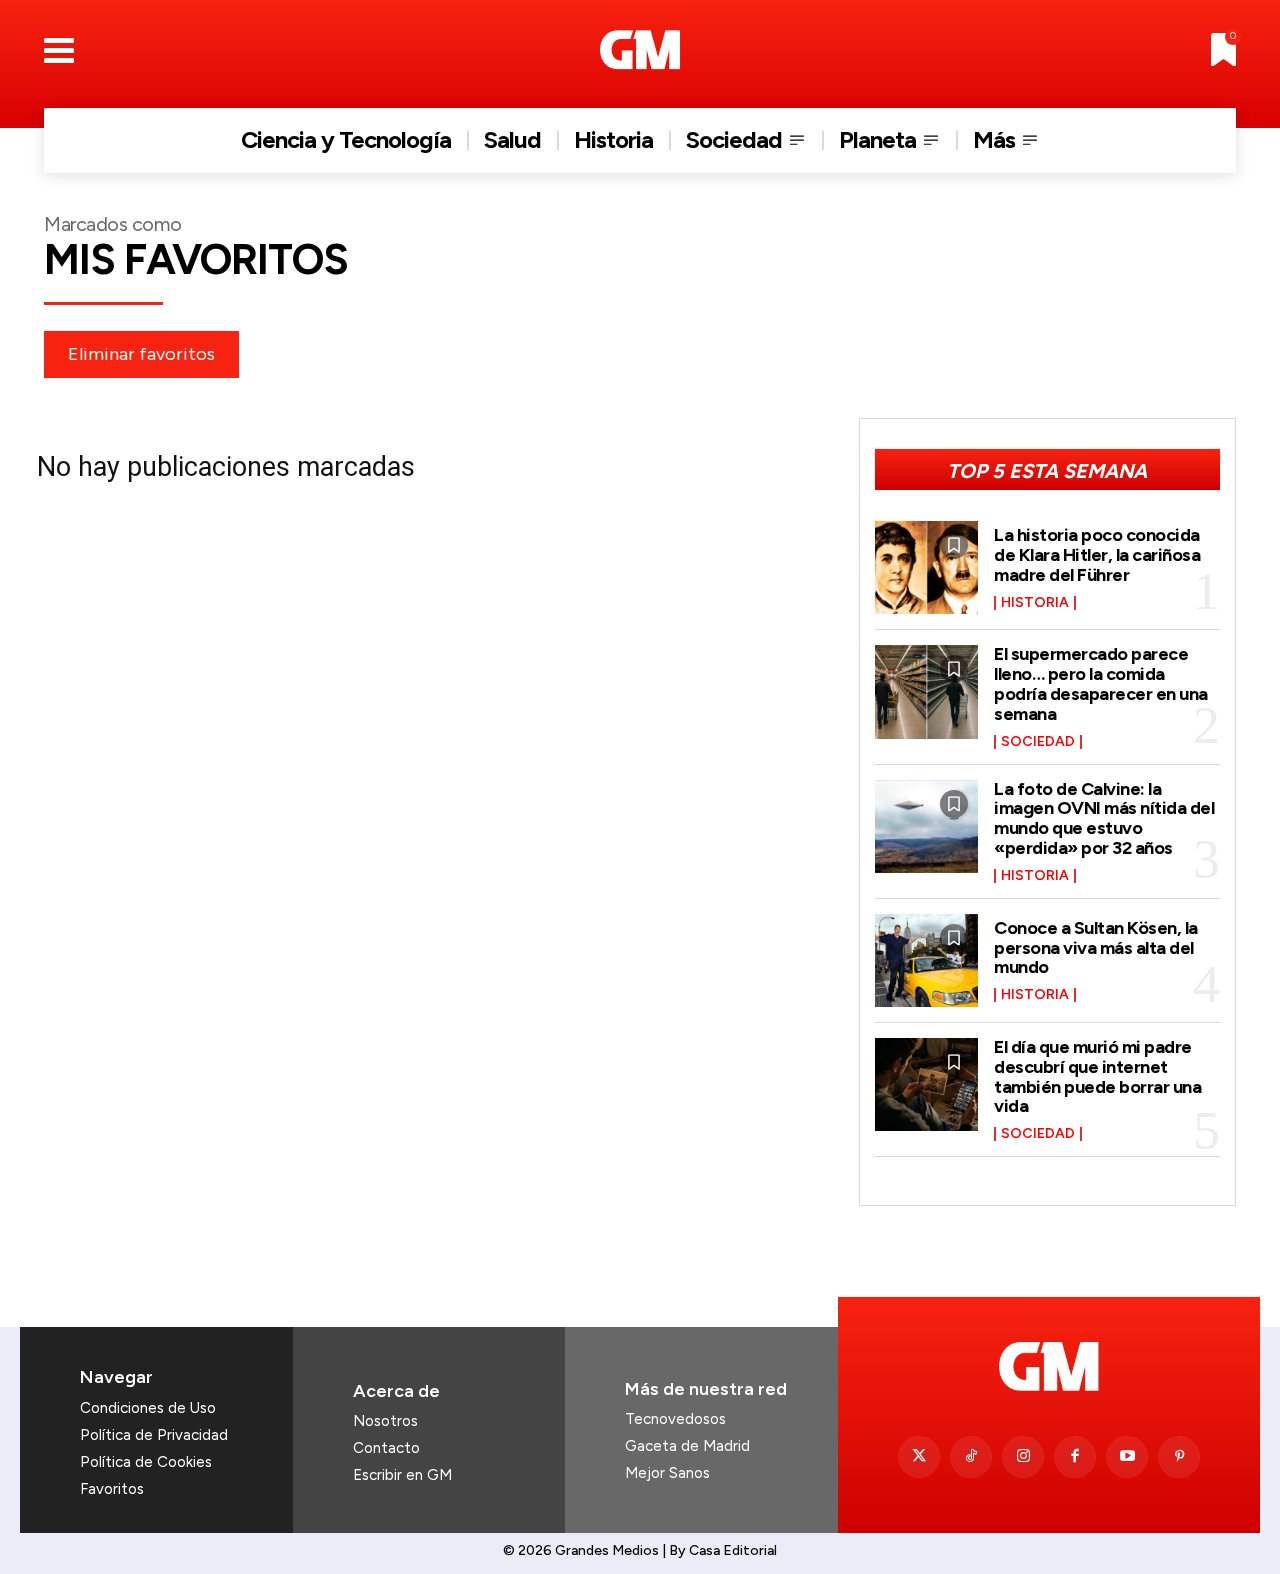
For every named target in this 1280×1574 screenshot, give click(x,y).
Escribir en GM (402, 1475)
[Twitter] (919, 1457)
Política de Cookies (146, 1462)
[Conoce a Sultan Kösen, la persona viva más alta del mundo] (927, 960)
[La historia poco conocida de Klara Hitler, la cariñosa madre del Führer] (927, 567)
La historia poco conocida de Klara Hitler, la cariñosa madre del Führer (1097, 555)
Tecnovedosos (675, 1419)
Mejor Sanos (667, 1473)
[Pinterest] (1179, 1457)
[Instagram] (1023, 1457)
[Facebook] (1075, 1457)
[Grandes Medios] (640, 50)
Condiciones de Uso (148, 1408)
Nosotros (385, 1421)
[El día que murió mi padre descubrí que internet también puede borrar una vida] (927, 1084)
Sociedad (1038, 742)
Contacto (386, 1448)
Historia (1035, 603)
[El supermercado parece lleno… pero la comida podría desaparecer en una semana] (927, 691)
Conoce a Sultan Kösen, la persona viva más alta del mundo (1096, 948)
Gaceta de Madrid (687, 1446)
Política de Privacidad (154, 1435)
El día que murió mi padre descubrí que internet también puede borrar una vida (1097, 1076)
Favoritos (112, 1489)
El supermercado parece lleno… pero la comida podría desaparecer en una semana (1101, 683)
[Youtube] (1127, 1457)
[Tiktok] (971, 1457)
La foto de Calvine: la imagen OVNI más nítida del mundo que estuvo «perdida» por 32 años (1104, 818)
